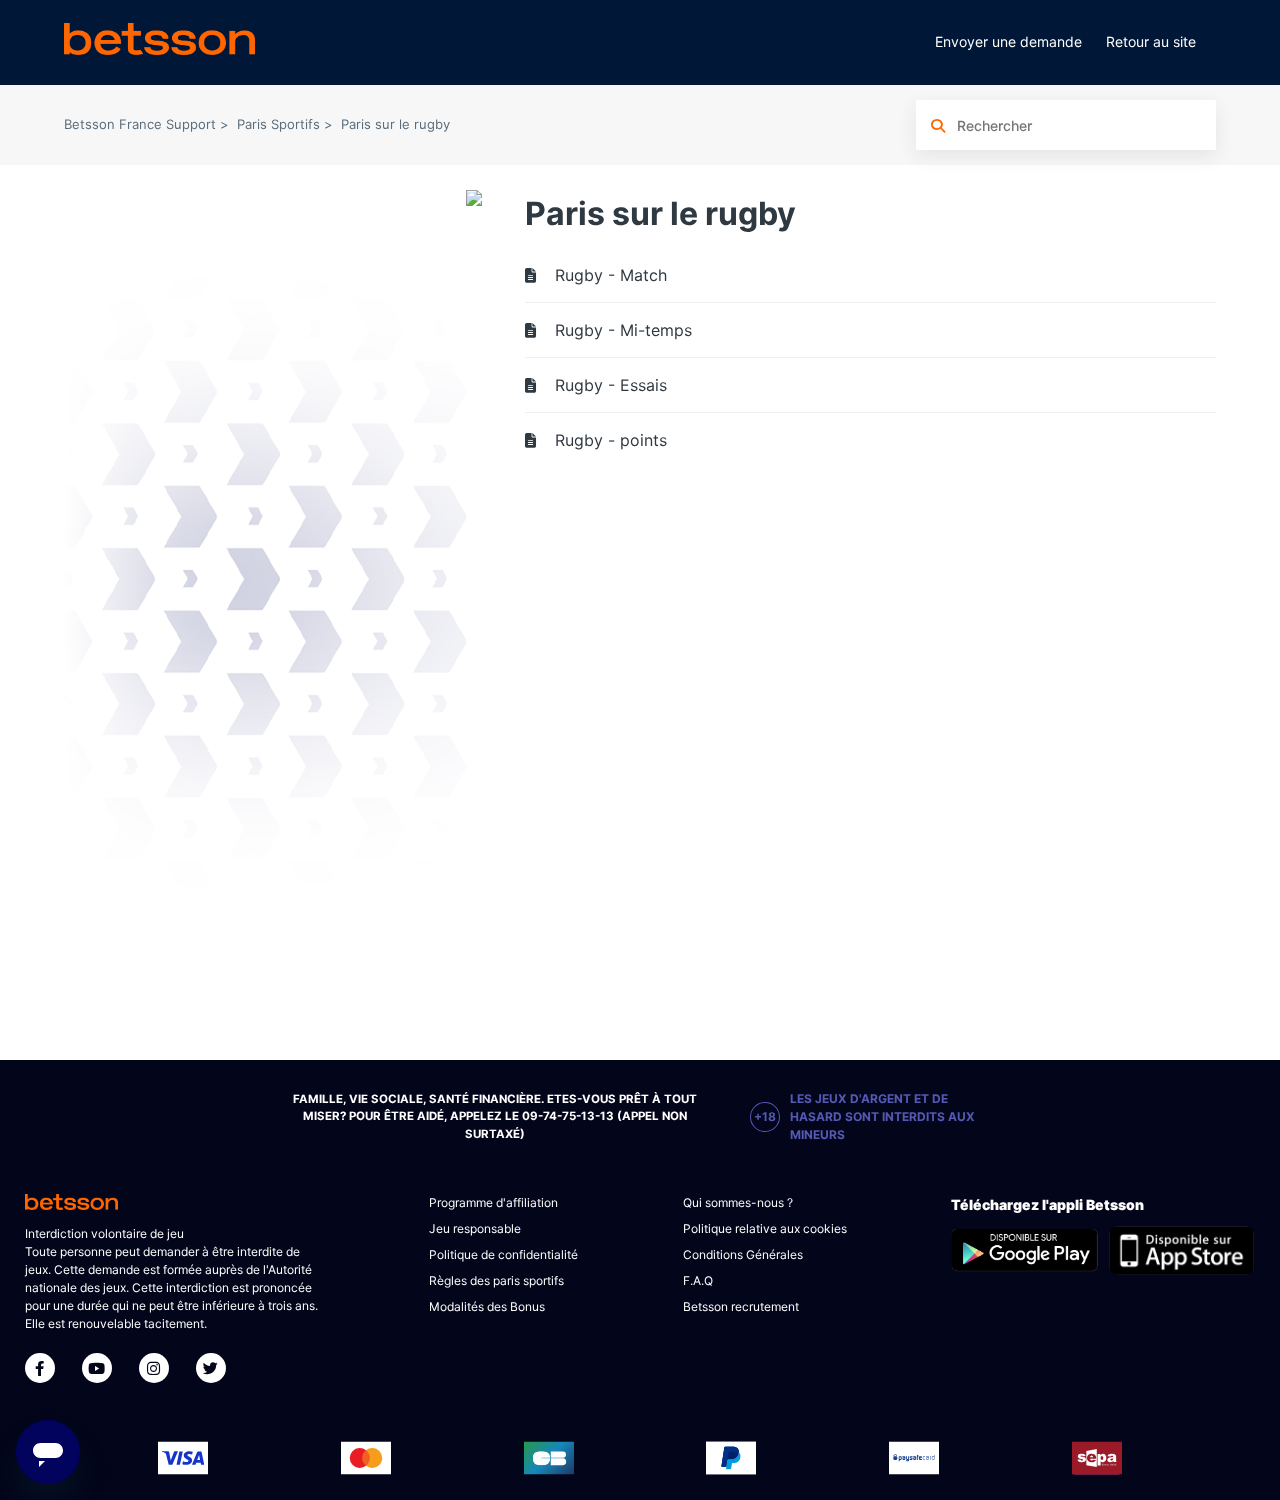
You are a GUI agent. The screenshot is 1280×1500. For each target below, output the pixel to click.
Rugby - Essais (611, 385)
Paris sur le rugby (395, 124)
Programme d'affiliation (493, 1202)
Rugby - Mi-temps (623, 330)
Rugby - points (611, 440)
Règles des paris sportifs (496, 1280)
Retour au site (1151, 41)
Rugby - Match (611, 275)
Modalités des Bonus (487, 1306)
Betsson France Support (140, 124)
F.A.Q (698, 1280)
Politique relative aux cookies (765, 1228)
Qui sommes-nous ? (738, 1202)
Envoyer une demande (1008, 41)
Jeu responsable (475, 1228)
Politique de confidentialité (503, 1254)
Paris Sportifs (278, 124)
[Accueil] (159, 42)
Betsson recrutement (741, 1306)
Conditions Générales (743, 1254)
